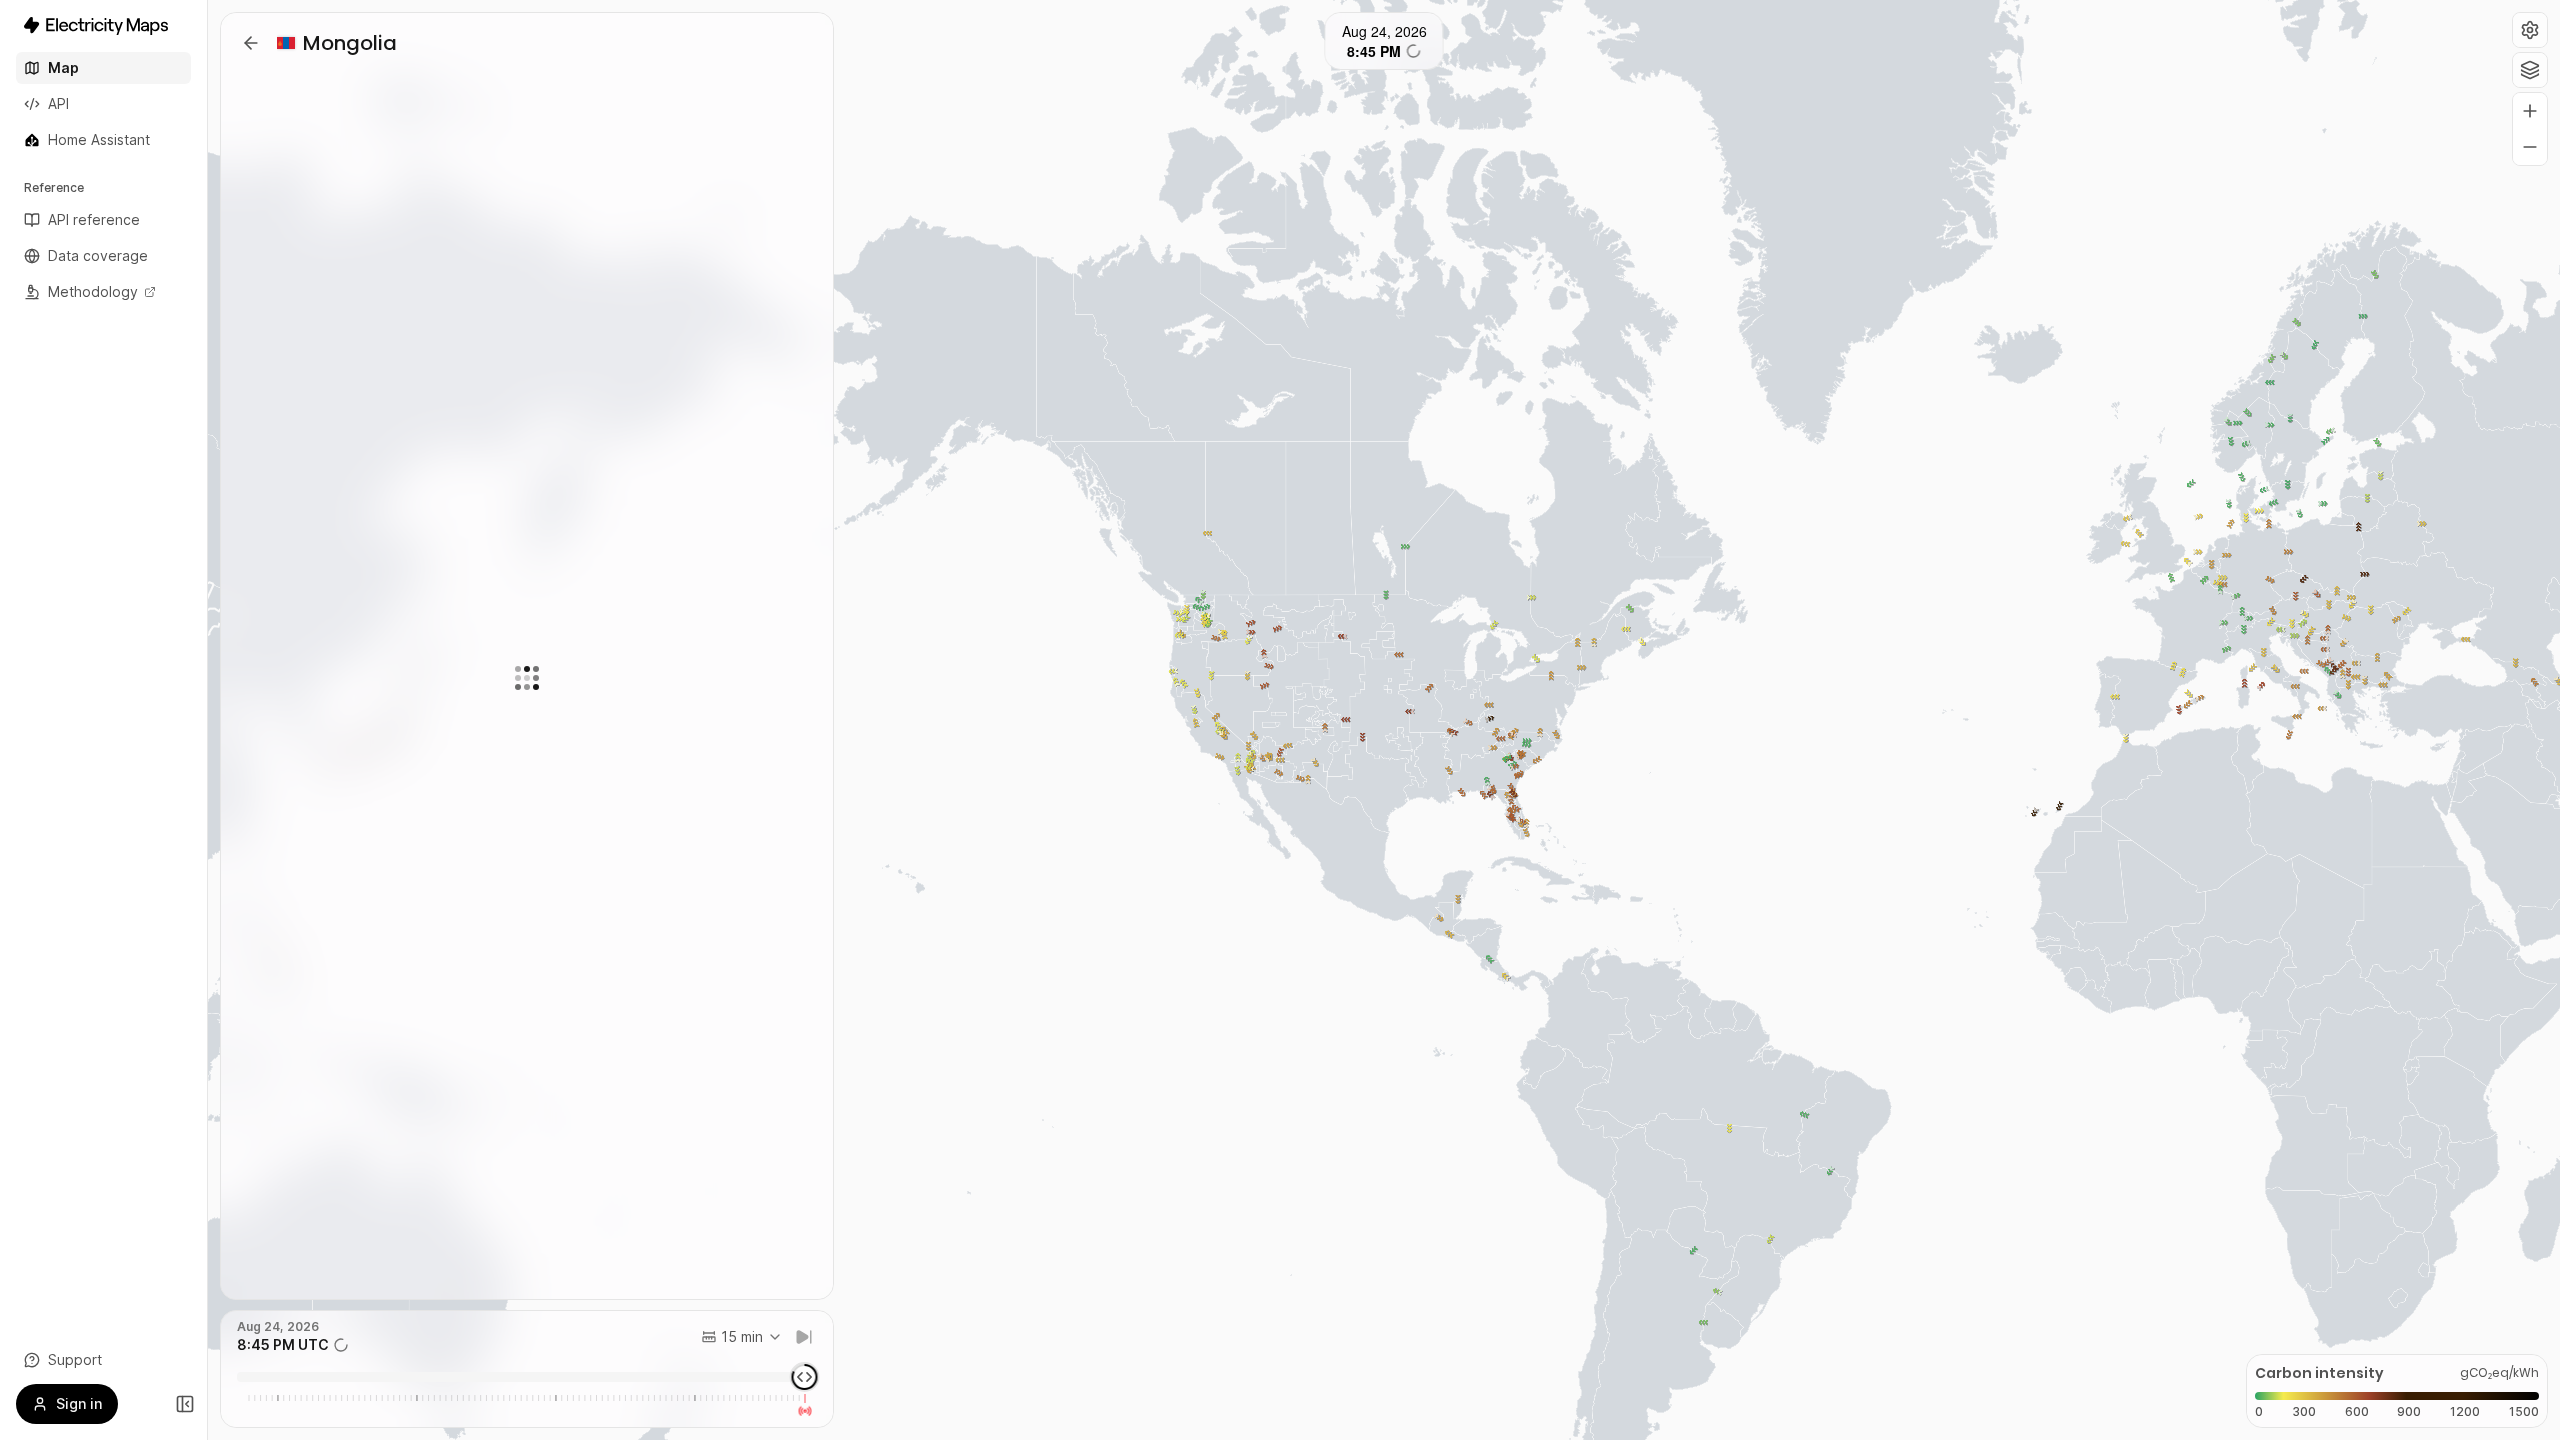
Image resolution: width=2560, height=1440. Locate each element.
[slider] (805, 1377)
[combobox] (742, 1337)
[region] (1384, 720)
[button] (2530, 30)
